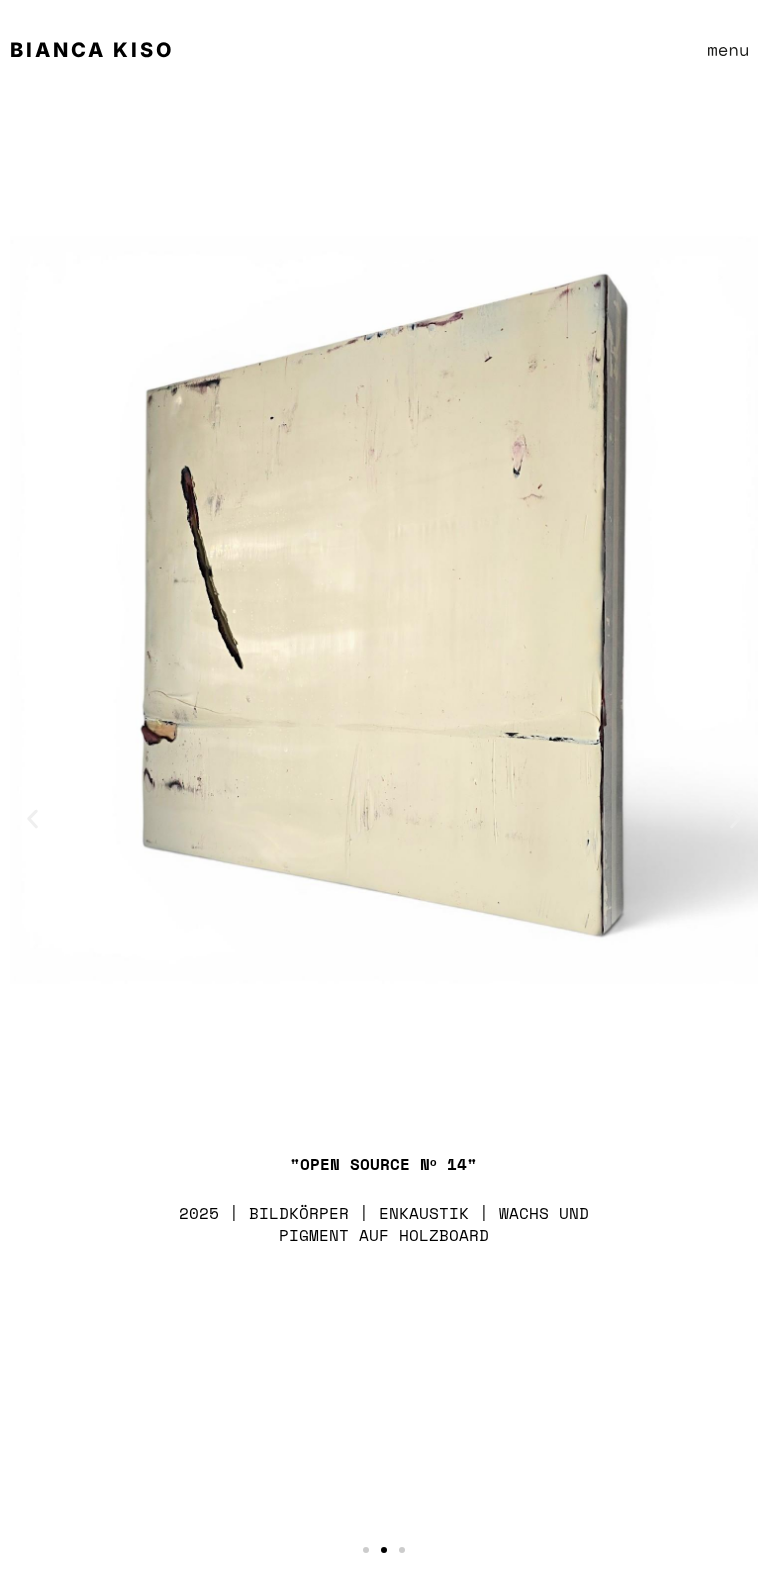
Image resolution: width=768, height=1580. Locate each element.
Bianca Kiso (92, 50)
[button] (728, 41)
